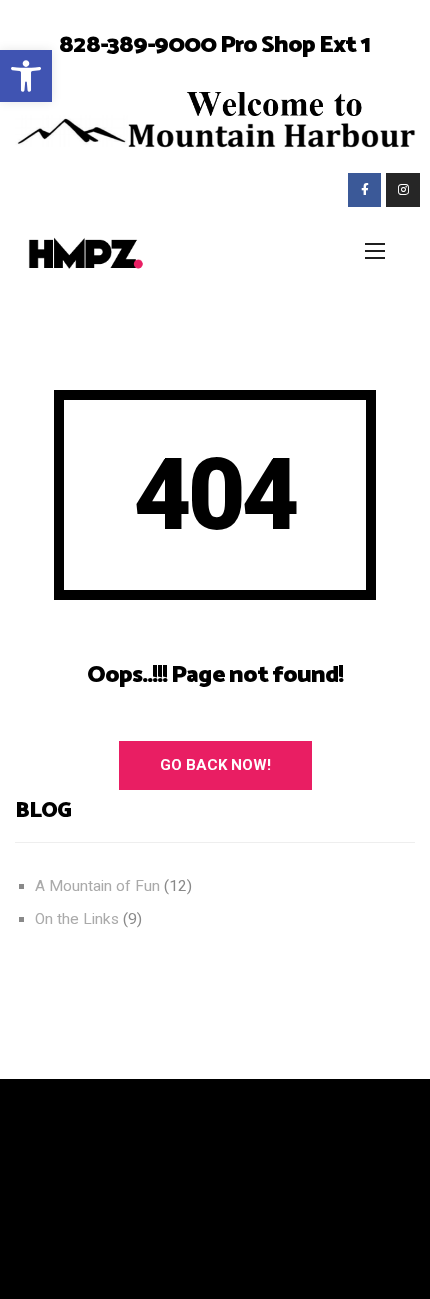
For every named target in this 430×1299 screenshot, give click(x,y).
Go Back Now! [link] (215, 765)
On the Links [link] (77, 919)
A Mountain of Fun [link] (97, 886)
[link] (26, 76)
